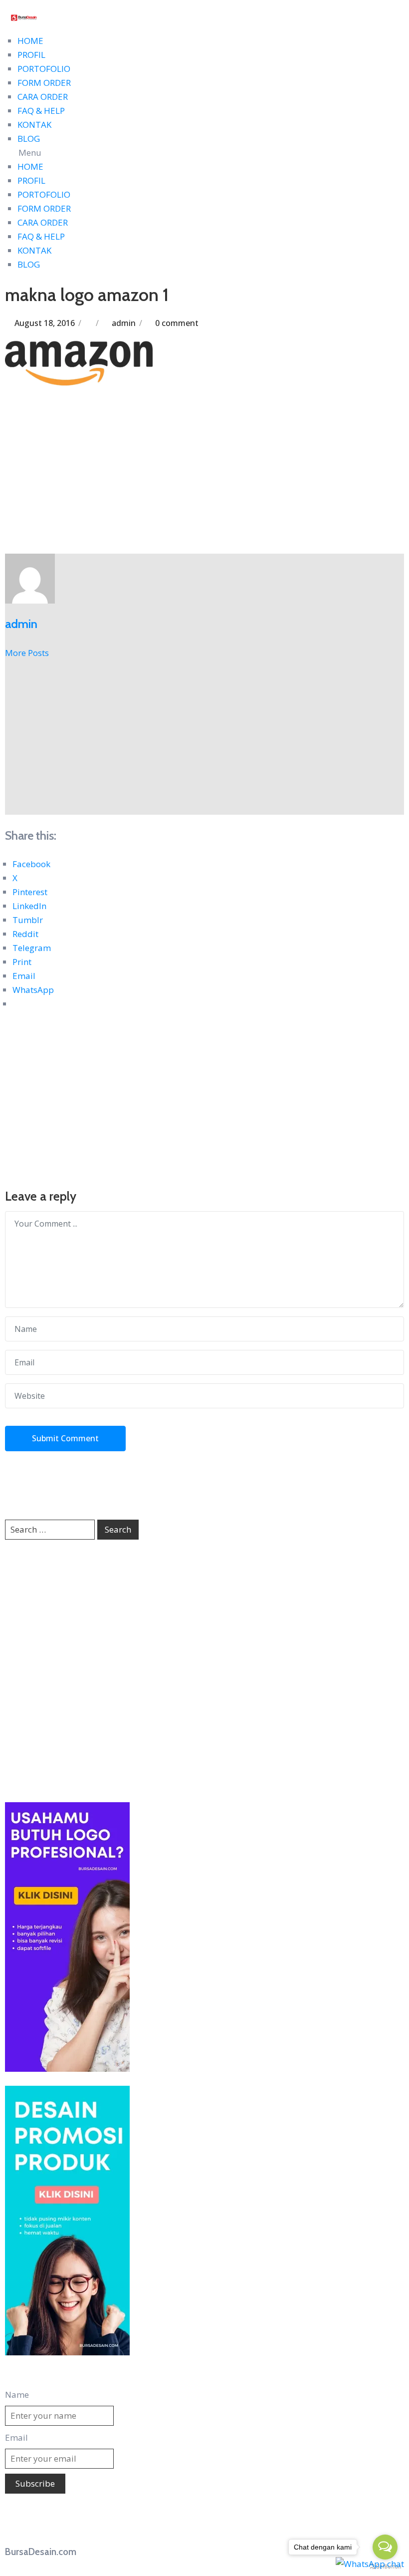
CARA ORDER (43, 97)
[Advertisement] (204, 480)
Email (16, 2437)
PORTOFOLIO (44, 69)
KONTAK (34, 125)
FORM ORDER (44, 83)
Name (17, 2395)
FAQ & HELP (41, 111)
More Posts (27, 653)
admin (124, 323)
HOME (30, 41)
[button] (204, 153)
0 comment (177, 323)
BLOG (29, 139)
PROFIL (31, 55)
